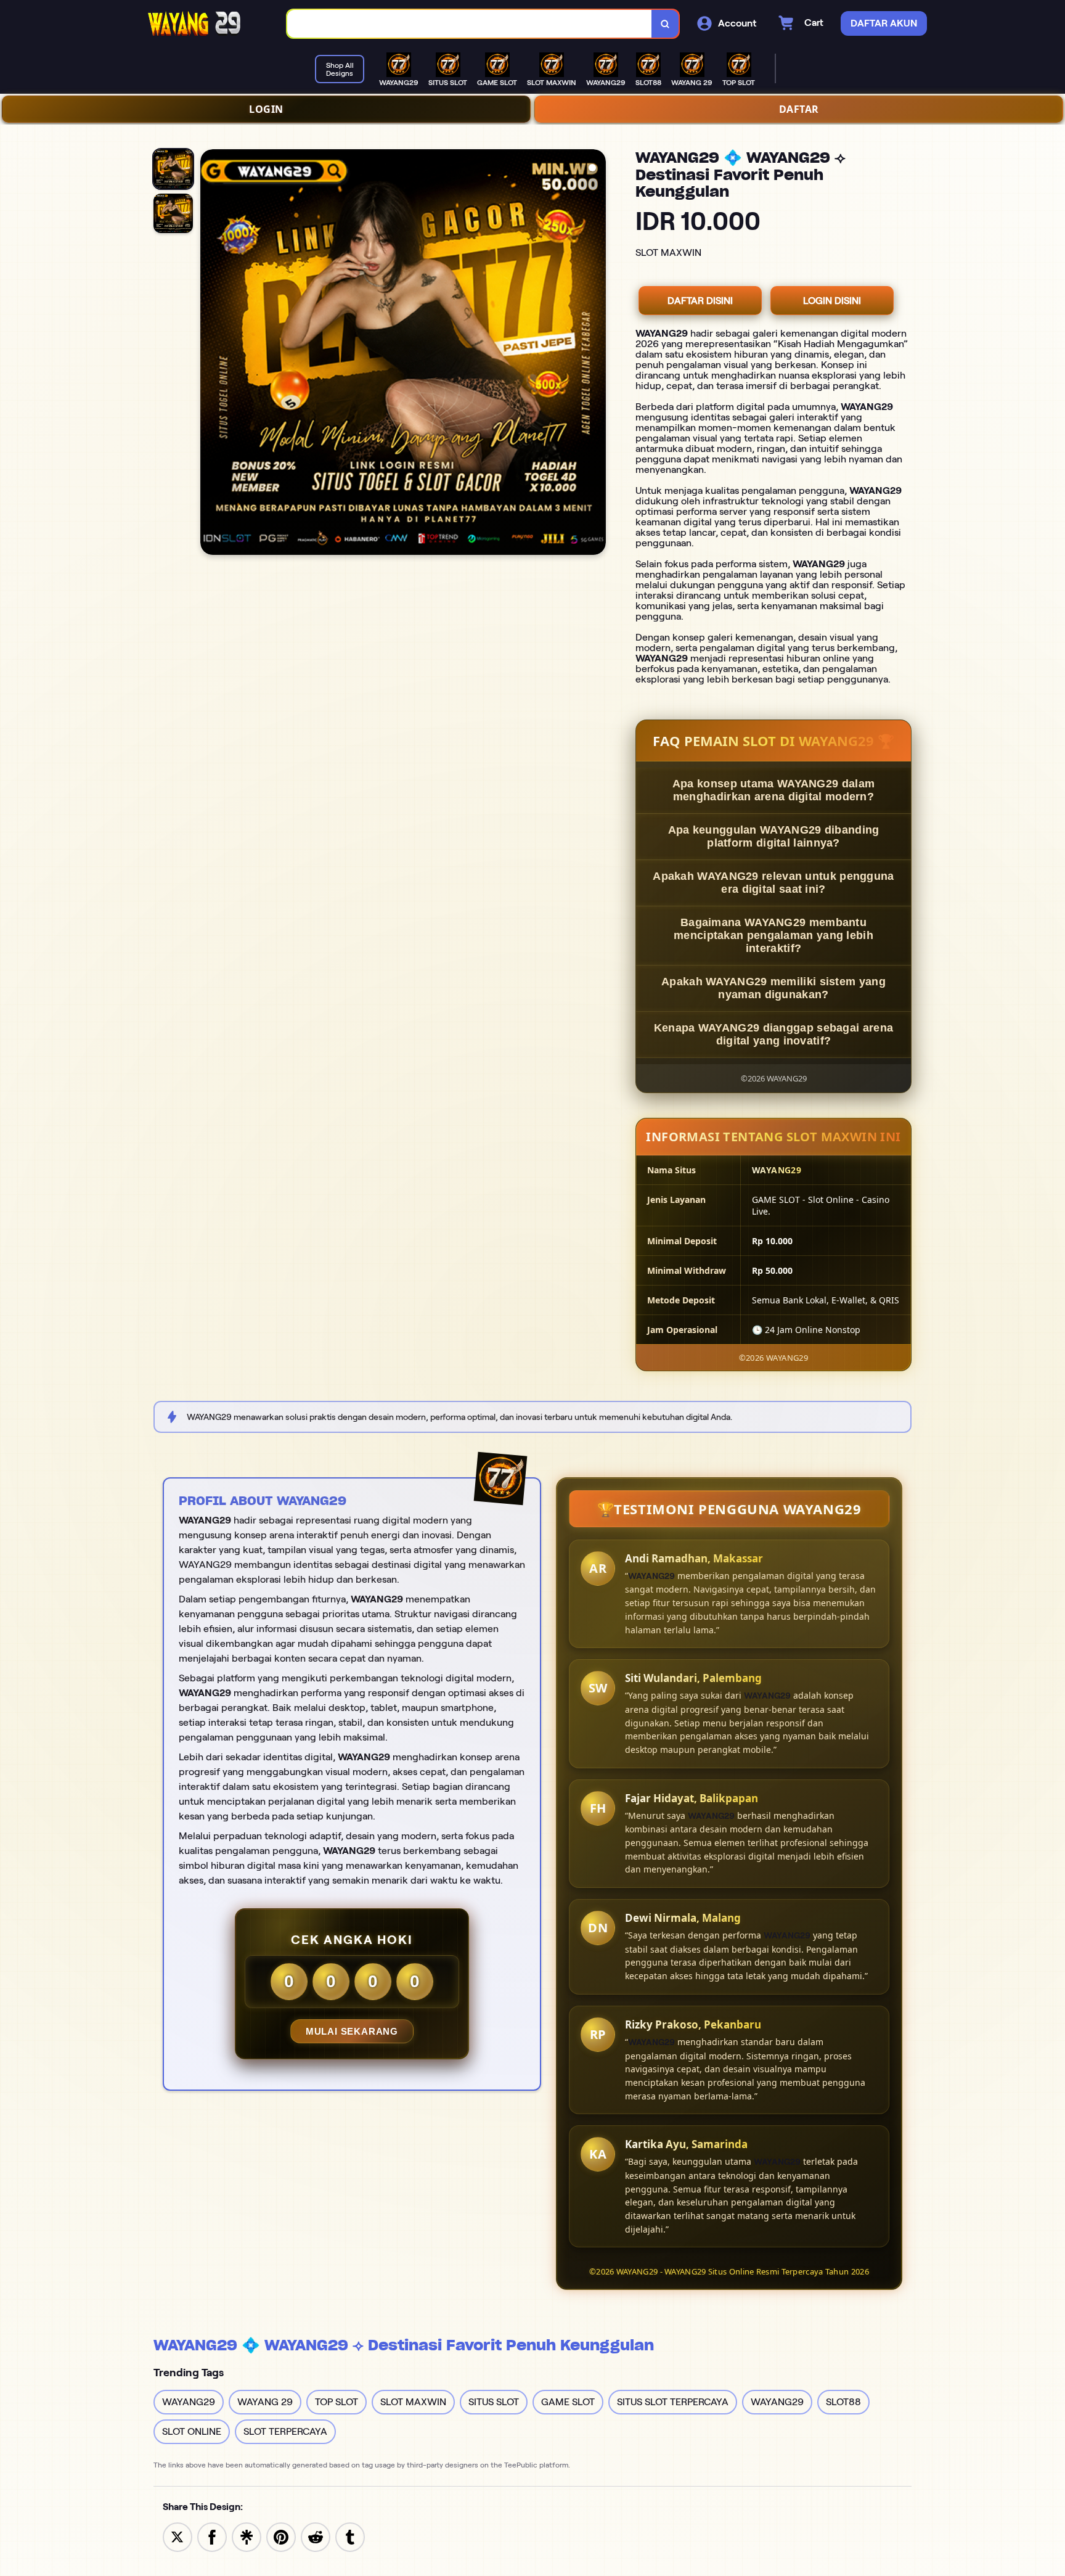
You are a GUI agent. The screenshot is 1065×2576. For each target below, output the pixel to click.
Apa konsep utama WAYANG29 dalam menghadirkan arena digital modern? (773, 790)
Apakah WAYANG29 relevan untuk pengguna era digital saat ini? (773, 883)
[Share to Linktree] (247, 2536)
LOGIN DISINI (832, 301)
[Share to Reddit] (316, 2536)
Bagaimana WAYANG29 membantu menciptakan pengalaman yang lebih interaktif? (773, 935)
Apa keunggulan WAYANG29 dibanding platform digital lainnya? (774, 836)
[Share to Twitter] (177, 2536)
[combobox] (470, 24)
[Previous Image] (210, 354)
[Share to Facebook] (212, 2536)
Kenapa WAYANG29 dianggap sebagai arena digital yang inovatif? (773, 1034)
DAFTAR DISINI (700, 301)
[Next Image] (596, 354)
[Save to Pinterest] (281, 2536)
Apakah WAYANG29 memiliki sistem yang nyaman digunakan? (773, 988)
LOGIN (266, 109)
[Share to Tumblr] (350, 2536)
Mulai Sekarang (352, 2031)
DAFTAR (799, 109)
